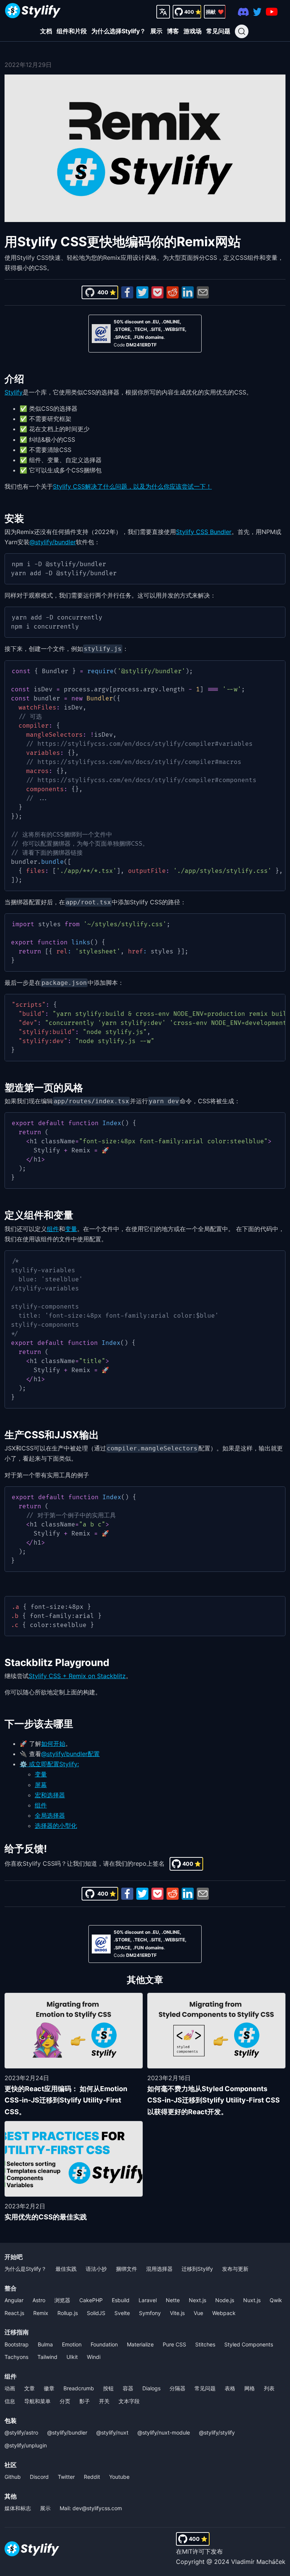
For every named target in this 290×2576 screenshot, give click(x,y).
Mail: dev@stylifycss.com (91, 2508)
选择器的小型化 (56, 1826)
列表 (269, 2388)
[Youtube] (272, 12)
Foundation (104, 2344)
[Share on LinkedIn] (188, 292)
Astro (39, 2300)
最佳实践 (66, 2269)
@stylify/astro (21, 2432)
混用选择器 (159, 2269)
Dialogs (151, 2388)
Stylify (14, 392)
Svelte (122, 2313)
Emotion (72, 2344)
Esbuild (121, 2300)
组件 (53, 1229)
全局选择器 (50, 1815)
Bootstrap (17, 2344)
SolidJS (96, 2313)
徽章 (49, 2388)
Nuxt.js (252, 2300)
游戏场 (193, 31)
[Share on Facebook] (127, 292)
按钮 (108, 2388)
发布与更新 (235, 2269)
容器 (128, 2388)
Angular (14, 2300)
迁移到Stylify (197, 2269)
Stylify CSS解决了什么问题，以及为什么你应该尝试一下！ (132, 486)
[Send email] (203, 292)
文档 (46, 31)
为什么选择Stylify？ (119, 31)
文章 (29, 2388)
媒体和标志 (18, 2508)
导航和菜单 (37, 2401)
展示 (156, 31)
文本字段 (129, 2401)
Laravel (148, 2300)
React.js (14, 2313)
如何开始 (53, 1744)
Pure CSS (174, 2344)
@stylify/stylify (217, 2432)
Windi (94, 2357)
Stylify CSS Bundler (204, 532)
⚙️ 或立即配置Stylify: (49, 1764)
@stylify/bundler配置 (70, 1754)
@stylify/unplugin (26, 2445)
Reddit (92, 2477)
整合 (11, 2288)
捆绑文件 (126, 2269)
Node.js (225, 2300)
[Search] (242, 31)
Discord (39, 2477)
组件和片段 (72, 31)
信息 (10, 2401)
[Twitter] (257, 12)
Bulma (45, 2344)
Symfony (150, 2313)
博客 (173, 31)
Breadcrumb (79, 2388)
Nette (173, 2300)
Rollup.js (68, 2313)
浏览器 (62, 2300)
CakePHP (91, 2300)
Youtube (119, 2477)
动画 (10, 2388)
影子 (85, 2401)
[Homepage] (33, 12)
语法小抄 (96, 2269)
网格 (250, 2388)
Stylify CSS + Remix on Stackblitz (77, 1676)
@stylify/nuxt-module (164, 2432)
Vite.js (177, 2313)
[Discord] (243, 12)
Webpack (224, 2313)
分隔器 (177, 2388)
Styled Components (249, 2344)
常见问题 (218, 31)
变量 (71, 1229)
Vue (198, 2313)
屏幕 (41, 1785)
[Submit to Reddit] (173, 292)
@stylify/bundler (53, 542)
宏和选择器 (50, 1795)
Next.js (197, 2300)
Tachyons (16, 2357)
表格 (230, 2388)
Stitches (205, 2344)
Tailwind (47, 2357)
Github (13, 2477)
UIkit (72, 2357)
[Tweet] (142, 292)
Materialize (140, 2344)
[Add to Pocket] (157, 292)
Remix (41, 2313)
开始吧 (14, 2257)
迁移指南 (17, 2332)
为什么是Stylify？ (25, 2269)
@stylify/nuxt (112, 2432)
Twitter (66, 2477)
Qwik (276, 2300)
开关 (104, 2401)
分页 (65, 2401)
